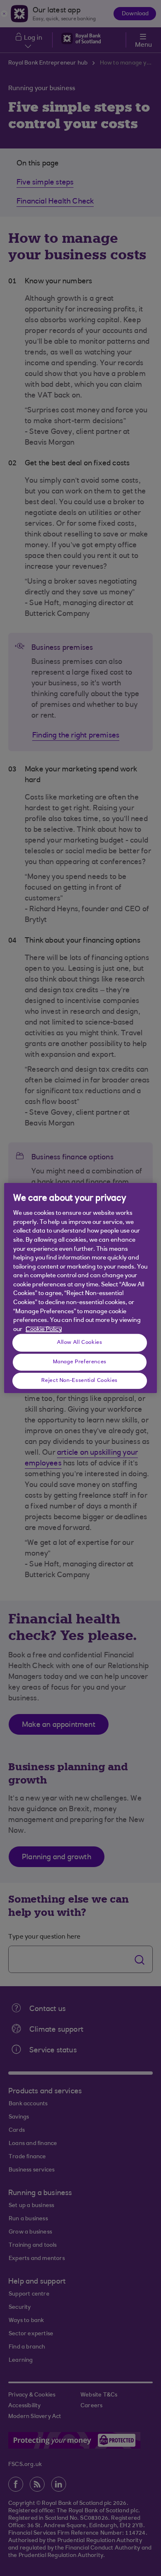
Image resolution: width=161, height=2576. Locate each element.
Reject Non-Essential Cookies (79, 1380)
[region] (81, 1288)
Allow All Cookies (80, 1342)
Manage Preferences (80, 1362)
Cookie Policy (44, 1330)
